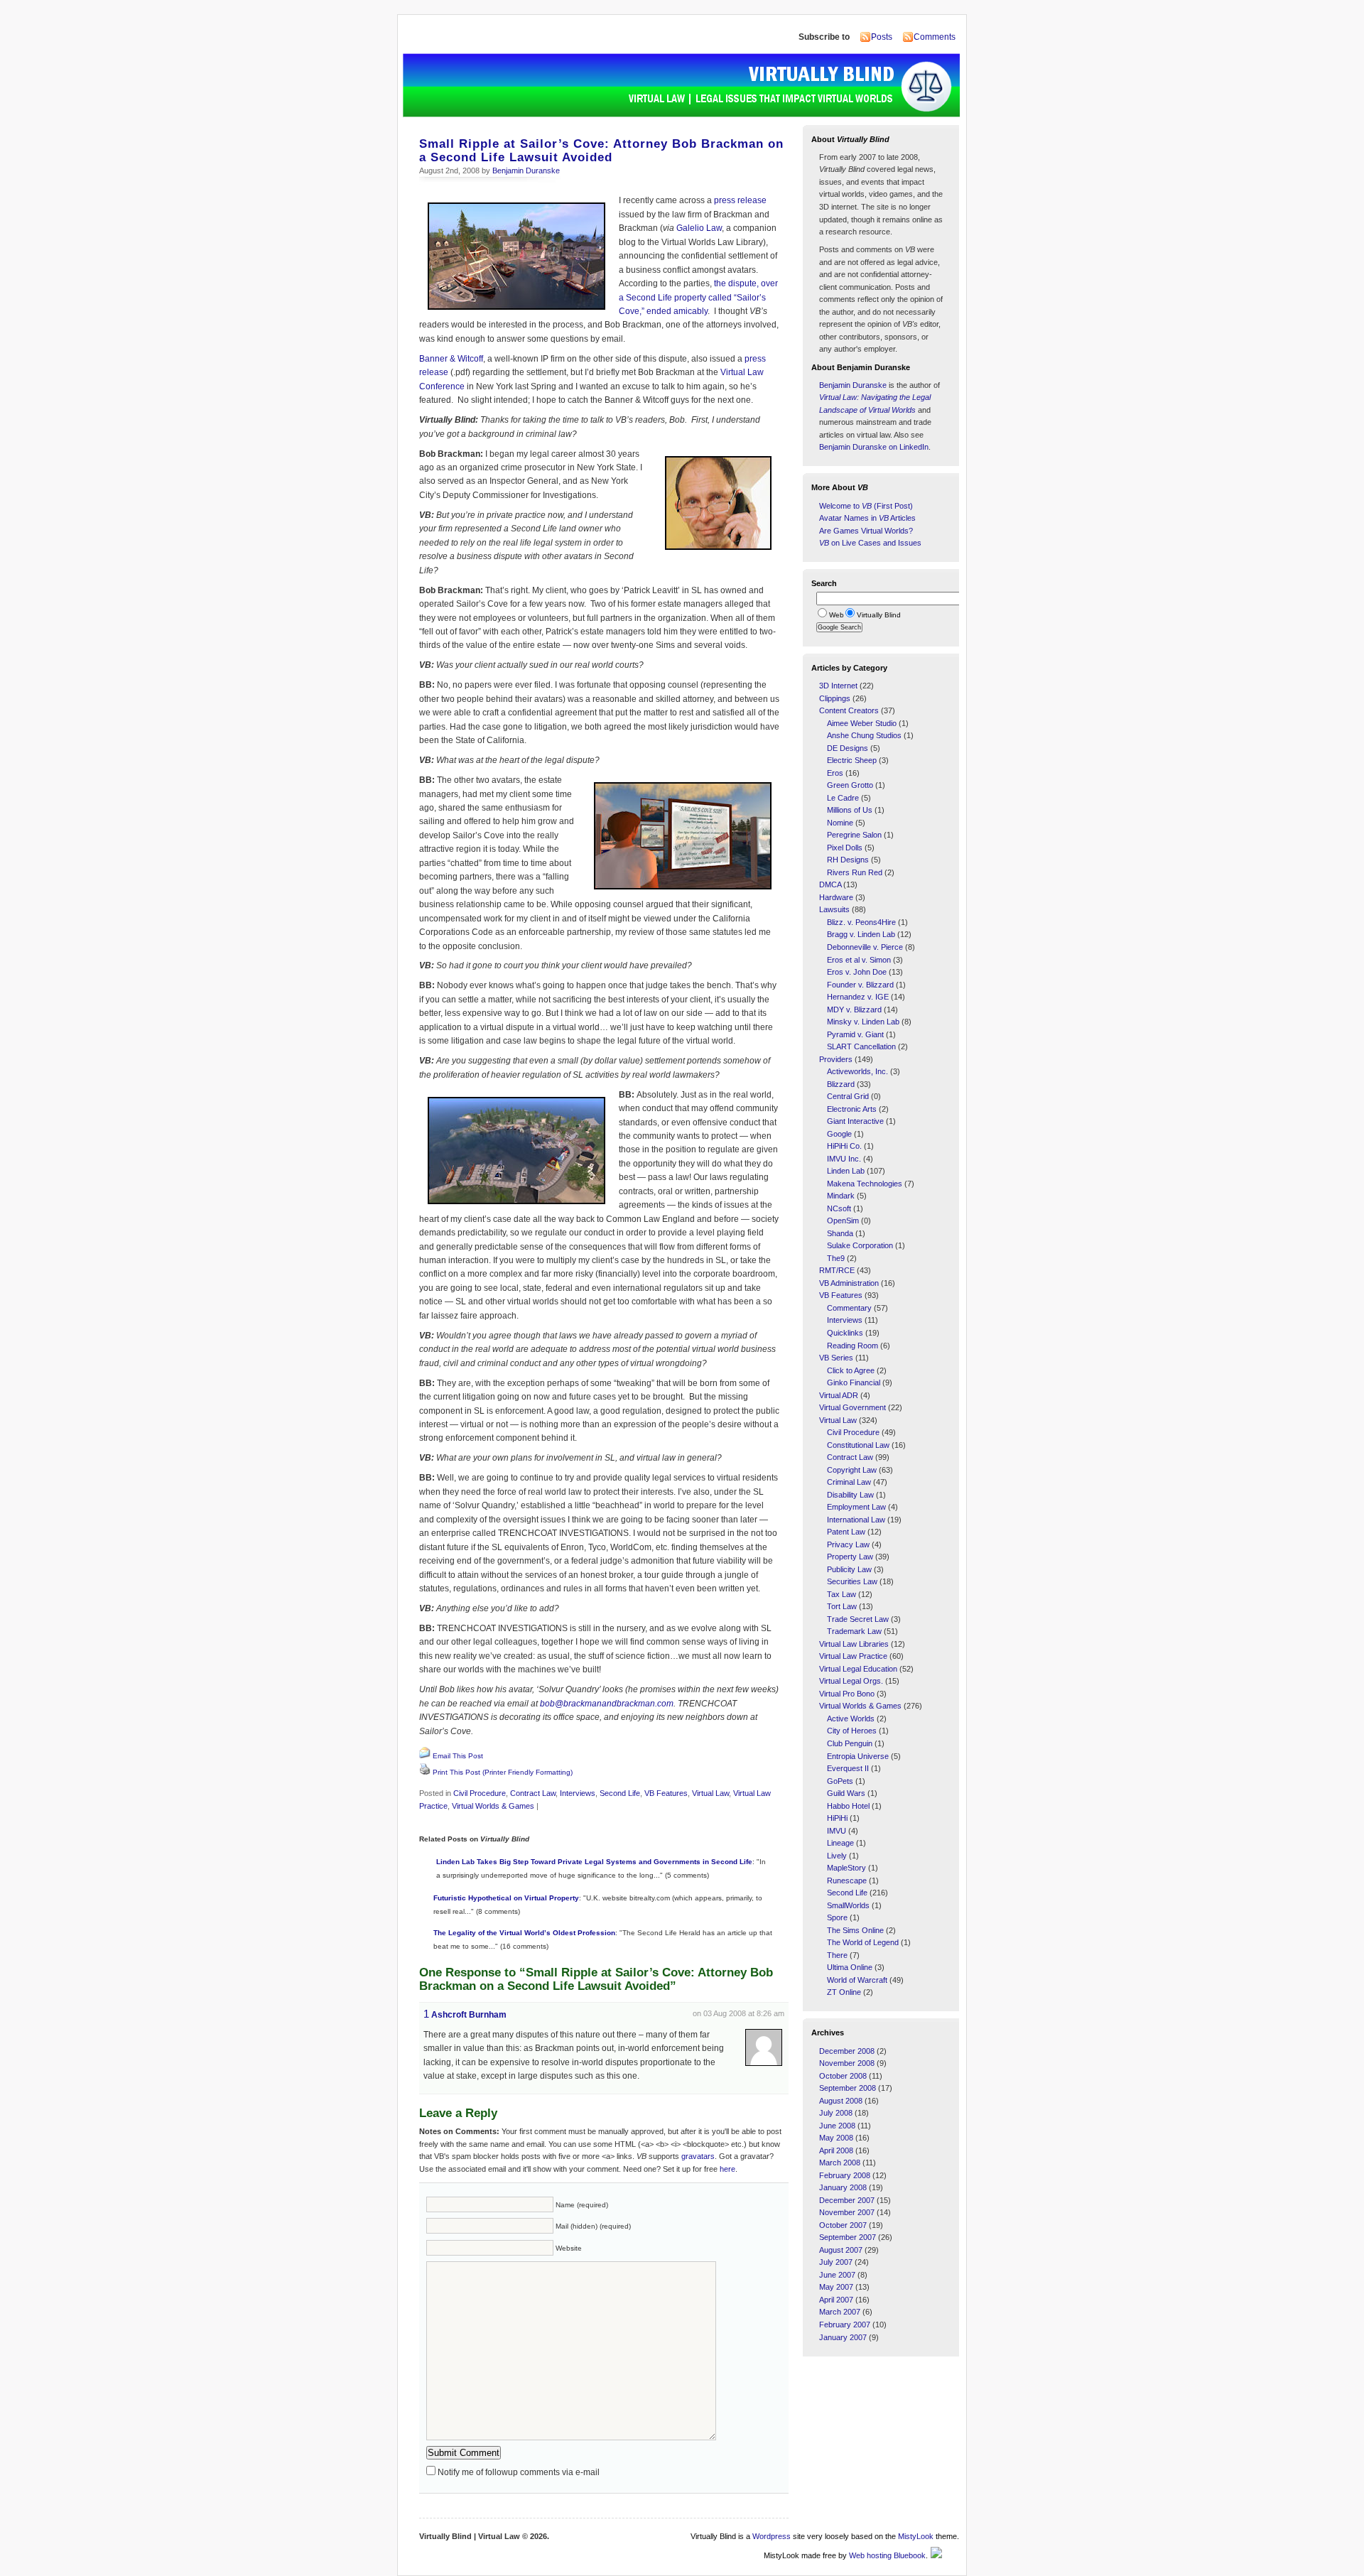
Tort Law (842, 1606)
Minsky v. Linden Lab (863, 1022)
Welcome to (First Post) (866, 506)
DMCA (830, 884)
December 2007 (847, 2200)
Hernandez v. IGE (858, 997)
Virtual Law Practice (853, 1656)
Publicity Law (849, 1569)
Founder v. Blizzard (860, 985)
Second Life (620, 1793)
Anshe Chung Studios (864, 735)
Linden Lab (846, 1171)
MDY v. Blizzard (854, 1010)
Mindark (841, 1196)
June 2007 (837, 2275)
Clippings (835, 698)
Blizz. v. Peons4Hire (861, 922)
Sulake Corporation (860, 1245)
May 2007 (836, 2287)
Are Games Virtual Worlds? (866, 531)
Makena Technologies (865, 1184)
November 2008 (847, 2063)
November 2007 (847, 2212)
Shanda (840, 1233)
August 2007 (841, 2250)
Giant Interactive (855, 1121)
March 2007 (840, 2312)
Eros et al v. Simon (859, 960)
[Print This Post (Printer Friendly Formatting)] (425, 1773)
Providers (836, 1059)
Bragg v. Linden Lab (861, 934)
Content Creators (849, 710)
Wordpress (772, 2536)
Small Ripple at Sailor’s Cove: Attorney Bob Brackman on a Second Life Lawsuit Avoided (601, 151)
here (727, 2169)
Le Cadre (843, 798)
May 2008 (836, 2138)
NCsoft (839, 1208)
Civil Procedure (480, 1793)
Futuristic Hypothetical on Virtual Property (506, 1898)
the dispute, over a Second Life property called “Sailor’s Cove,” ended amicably (698, 297)
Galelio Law (699, 228)
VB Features (666, 1793)
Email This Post (458, 1756)
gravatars (698, 2156)
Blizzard (841, 1084)
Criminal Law (849, 1482)
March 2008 (840, 2163)
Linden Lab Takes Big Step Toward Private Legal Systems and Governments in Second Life (594, 1862)
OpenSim (843, 1221)
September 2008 (848, 2088)
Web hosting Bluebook (887, 2555)
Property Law (850, 1557)
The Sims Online (855, 1930)
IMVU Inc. (844, 1159)
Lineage (840, 1843)
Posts (882, 37)
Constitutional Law (858, 1445)
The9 (836, 1258)
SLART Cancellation (861, 1046)
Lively (837, 1856)
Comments (935, 37)
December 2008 (847, 2051)
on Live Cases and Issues (870, 543)
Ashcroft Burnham (469, 2015)
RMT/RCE (837, 1270)
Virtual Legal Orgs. (851, 1681)
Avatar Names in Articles (867, 518)
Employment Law (856, 1507)
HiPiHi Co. (844, 1146)
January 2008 (843, 2187)
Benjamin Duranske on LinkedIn (874, 447)
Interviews (578, 1793)
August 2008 (841, 2101)
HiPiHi (837, 1818)
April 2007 (836, 2300)
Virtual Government (852, 1407)
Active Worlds (851, 1719)
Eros (835, 773)
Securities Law (852, 1581)
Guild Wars (846, 1793)
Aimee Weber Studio (862, 723)
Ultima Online (850, 1967)
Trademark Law (854, 1631)
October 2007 (843, 2225)
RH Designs (848, 860)
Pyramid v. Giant (855, 1034)
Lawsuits (834, 909)
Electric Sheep (852, 760)
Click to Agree (851, 1370)
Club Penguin (850, 1743)
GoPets (840, 1781)
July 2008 (836, 2113)
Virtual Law (710, 1793)
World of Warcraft (857, 1980)
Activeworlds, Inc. (857, 1071)
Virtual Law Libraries (854, 1644)
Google (839, 1134)
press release (740, 200)
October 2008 (843, 2076)
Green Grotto (850, 785)
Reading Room (852, 1346)
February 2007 (845, 2325)
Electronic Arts (852, 1109)
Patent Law (846, 1532)
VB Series (836, 1358)
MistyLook (916, 2536)
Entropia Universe (858, 1756)
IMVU (837, 1831)
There (837, 1955)
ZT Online (844, 1992)
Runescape (847, 1880)
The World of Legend (863, 1942)
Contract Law (533, 1793)
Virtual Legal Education (858, 1669)
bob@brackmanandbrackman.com (607, 1704)
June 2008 (837, 2126)
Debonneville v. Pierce (865, 947)
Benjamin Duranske (526, 171)
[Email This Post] (425, 1756)
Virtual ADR (839, 1395)
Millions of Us (850, 810)
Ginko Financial (854, 1382)
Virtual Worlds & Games (493, 1806)
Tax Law (841, 1594)
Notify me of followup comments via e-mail (519, 2472)
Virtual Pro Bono (847, 1694)
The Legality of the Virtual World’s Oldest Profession (524, 1933)
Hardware (836, 897)
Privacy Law (848, 1544)
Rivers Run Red (855, 872)
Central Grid (848, 1096)
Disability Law (850, 1495)
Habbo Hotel (848, 1806)
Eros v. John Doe (857, 972)
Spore (837, 1917)
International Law (856, 1520)
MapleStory (846, 1868)
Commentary (849, 1308)
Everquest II (848, 1768)
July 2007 (836, 2262)
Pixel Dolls (845, 848)
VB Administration (849, 1283)
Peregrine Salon (854, 835)
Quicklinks (845, 1333)
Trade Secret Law (858, 1619)
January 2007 (843, 2337)
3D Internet (838, 686)
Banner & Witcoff (451, 359)
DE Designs (848, 748)
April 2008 (836, 2150)
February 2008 (845, 2175)
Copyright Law (852, 1470)
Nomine (840, 823)
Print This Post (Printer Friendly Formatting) (503, 1772)
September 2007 (848, 2237)
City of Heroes (852, 1731)
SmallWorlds (848, 1905)
